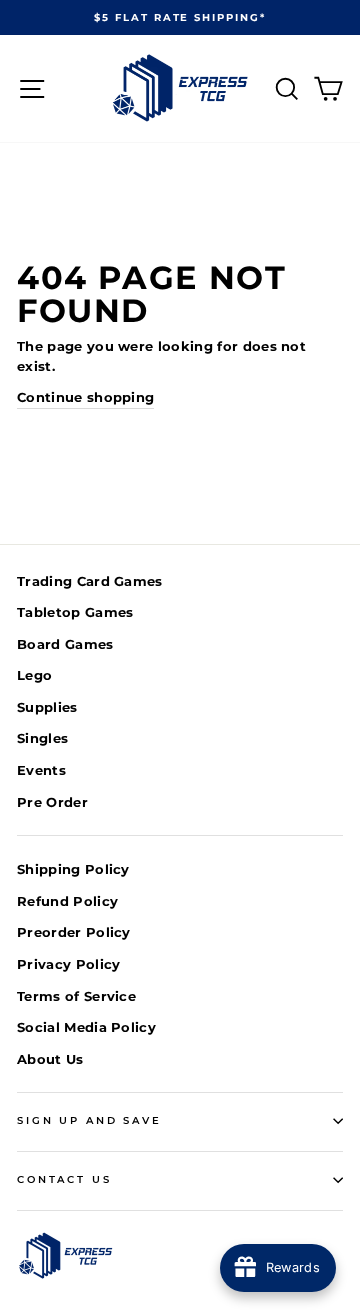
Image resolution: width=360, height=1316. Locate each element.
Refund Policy (67, 901)
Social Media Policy (86, 1027)
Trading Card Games (90, 581)
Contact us (64, 1179)
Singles (42, 738)
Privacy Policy (68, 964)
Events (41, 770)
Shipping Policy (73, 869)
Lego (34, 675)
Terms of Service (76, 996)
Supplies (47, 707)
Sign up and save (89, 1120)
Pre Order (52, 802)
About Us (50, 1059)
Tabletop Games (75, 612)
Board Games (65, 644)
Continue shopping (85, 397)
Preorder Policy (74, 932)
